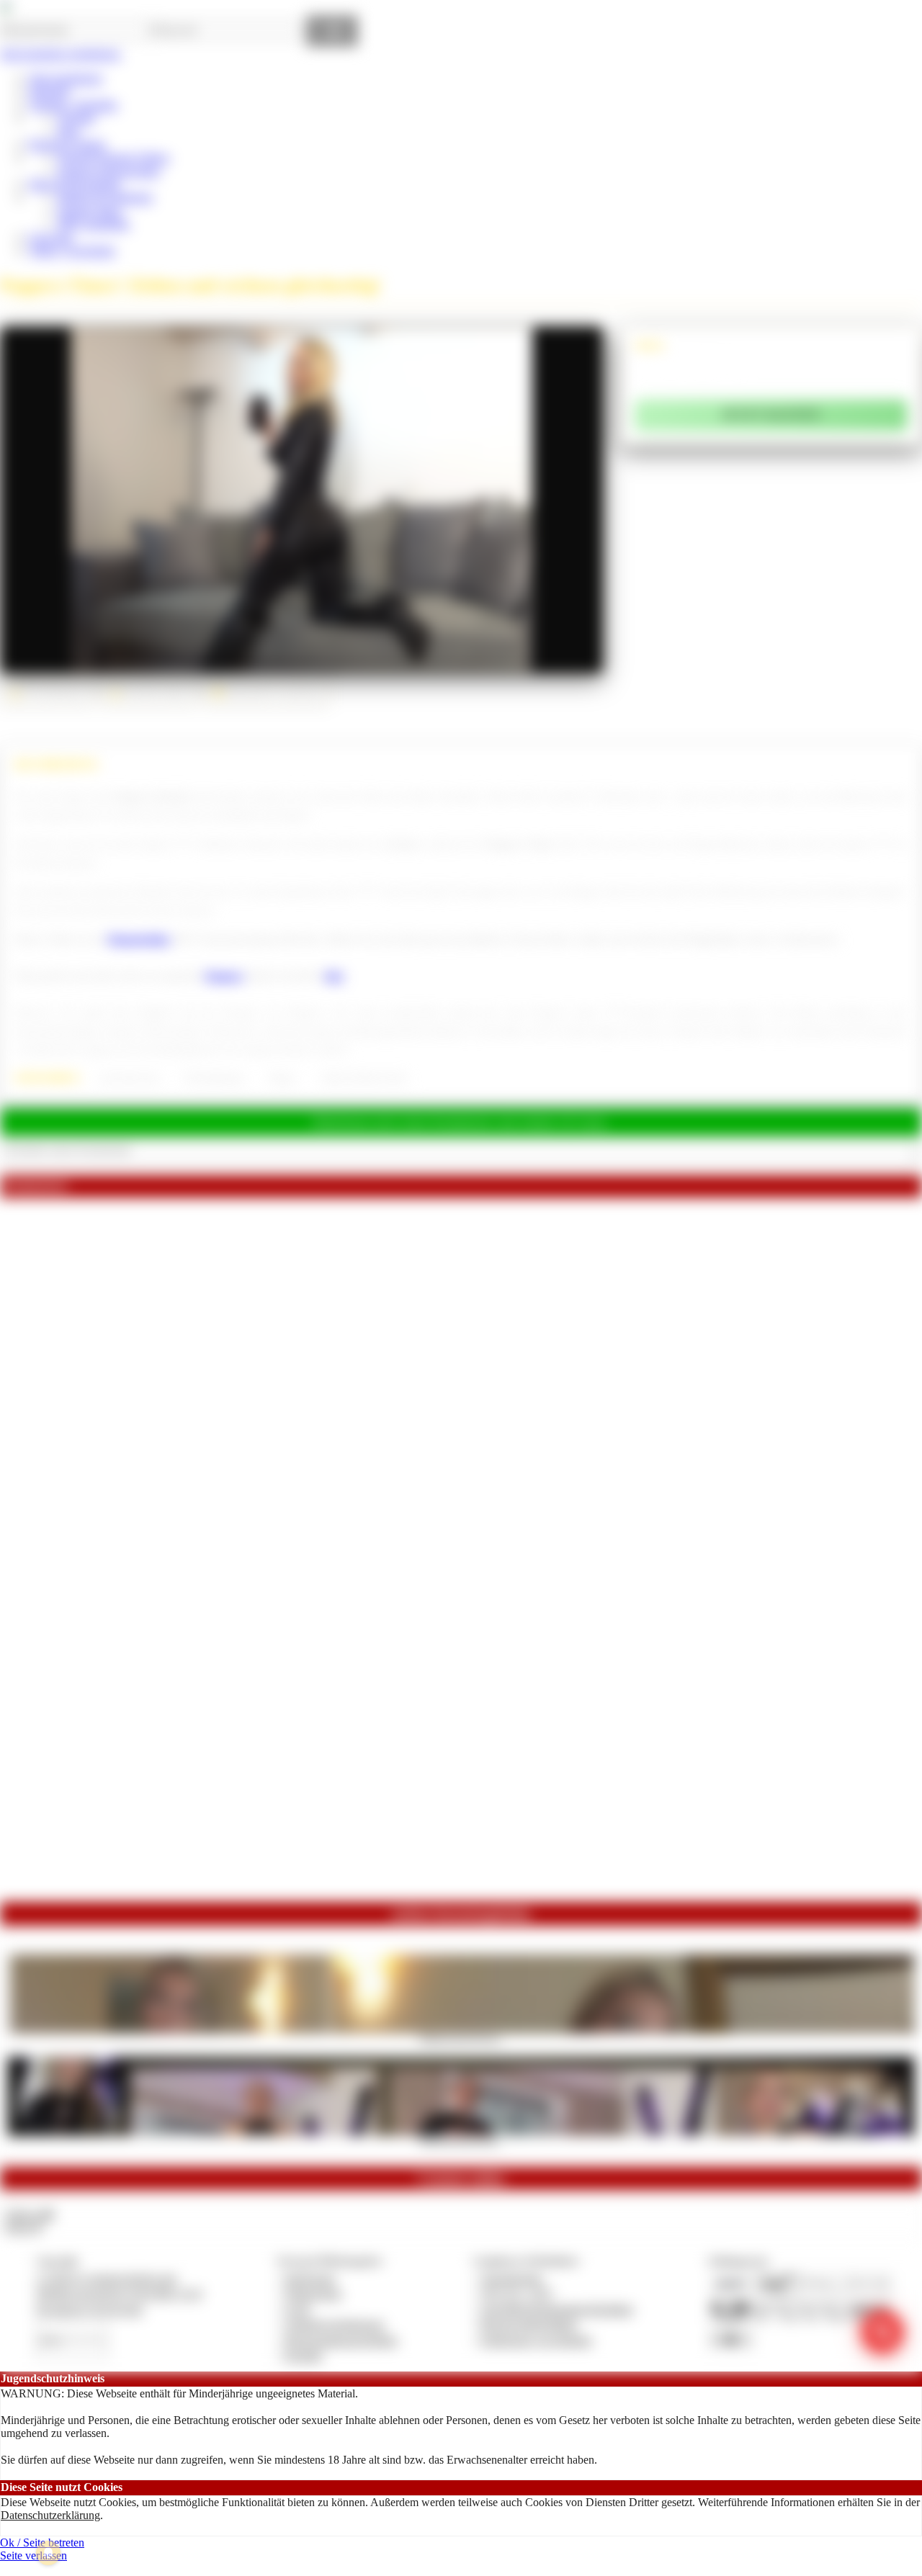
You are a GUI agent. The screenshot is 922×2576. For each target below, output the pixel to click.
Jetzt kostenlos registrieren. (61, 54)
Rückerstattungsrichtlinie (341, 2340)
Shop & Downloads (74, 184)
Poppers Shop (89, 211)
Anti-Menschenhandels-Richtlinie (557, 2309)
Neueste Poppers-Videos (113, 157)
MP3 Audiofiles (94, 224)
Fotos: (23, 2227)
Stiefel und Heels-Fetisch (364, 1078)
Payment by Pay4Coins (89, 2309)
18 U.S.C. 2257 (517, 2293)
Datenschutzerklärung (50, 2515)
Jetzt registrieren (66, 78)
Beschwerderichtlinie (529, 2324)
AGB (297, 2309)
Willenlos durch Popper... (461, 2038)
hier (335, 976)
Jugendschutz (512, 2278)
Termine (76, 118)
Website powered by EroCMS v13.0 (119, 2293)
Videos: (29, 2214)
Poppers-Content (67, 144)
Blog (69, 131)
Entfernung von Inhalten (537, 2340)
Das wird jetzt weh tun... (461, 2140)
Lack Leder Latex (130, 1078)
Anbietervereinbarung (334, 2324)
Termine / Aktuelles (73, 105)
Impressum (310, 2278)
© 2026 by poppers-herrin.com (106, 2278)
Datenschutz (313, 2293)
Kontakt (304, 2355)
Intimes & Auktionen (105, 197)
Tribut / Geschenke (72, 250)
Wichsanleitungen (214, 1078)
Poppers (224, 976)
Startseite (49, 91)
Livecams (51, 237)
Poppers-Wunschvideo (109, 171)
